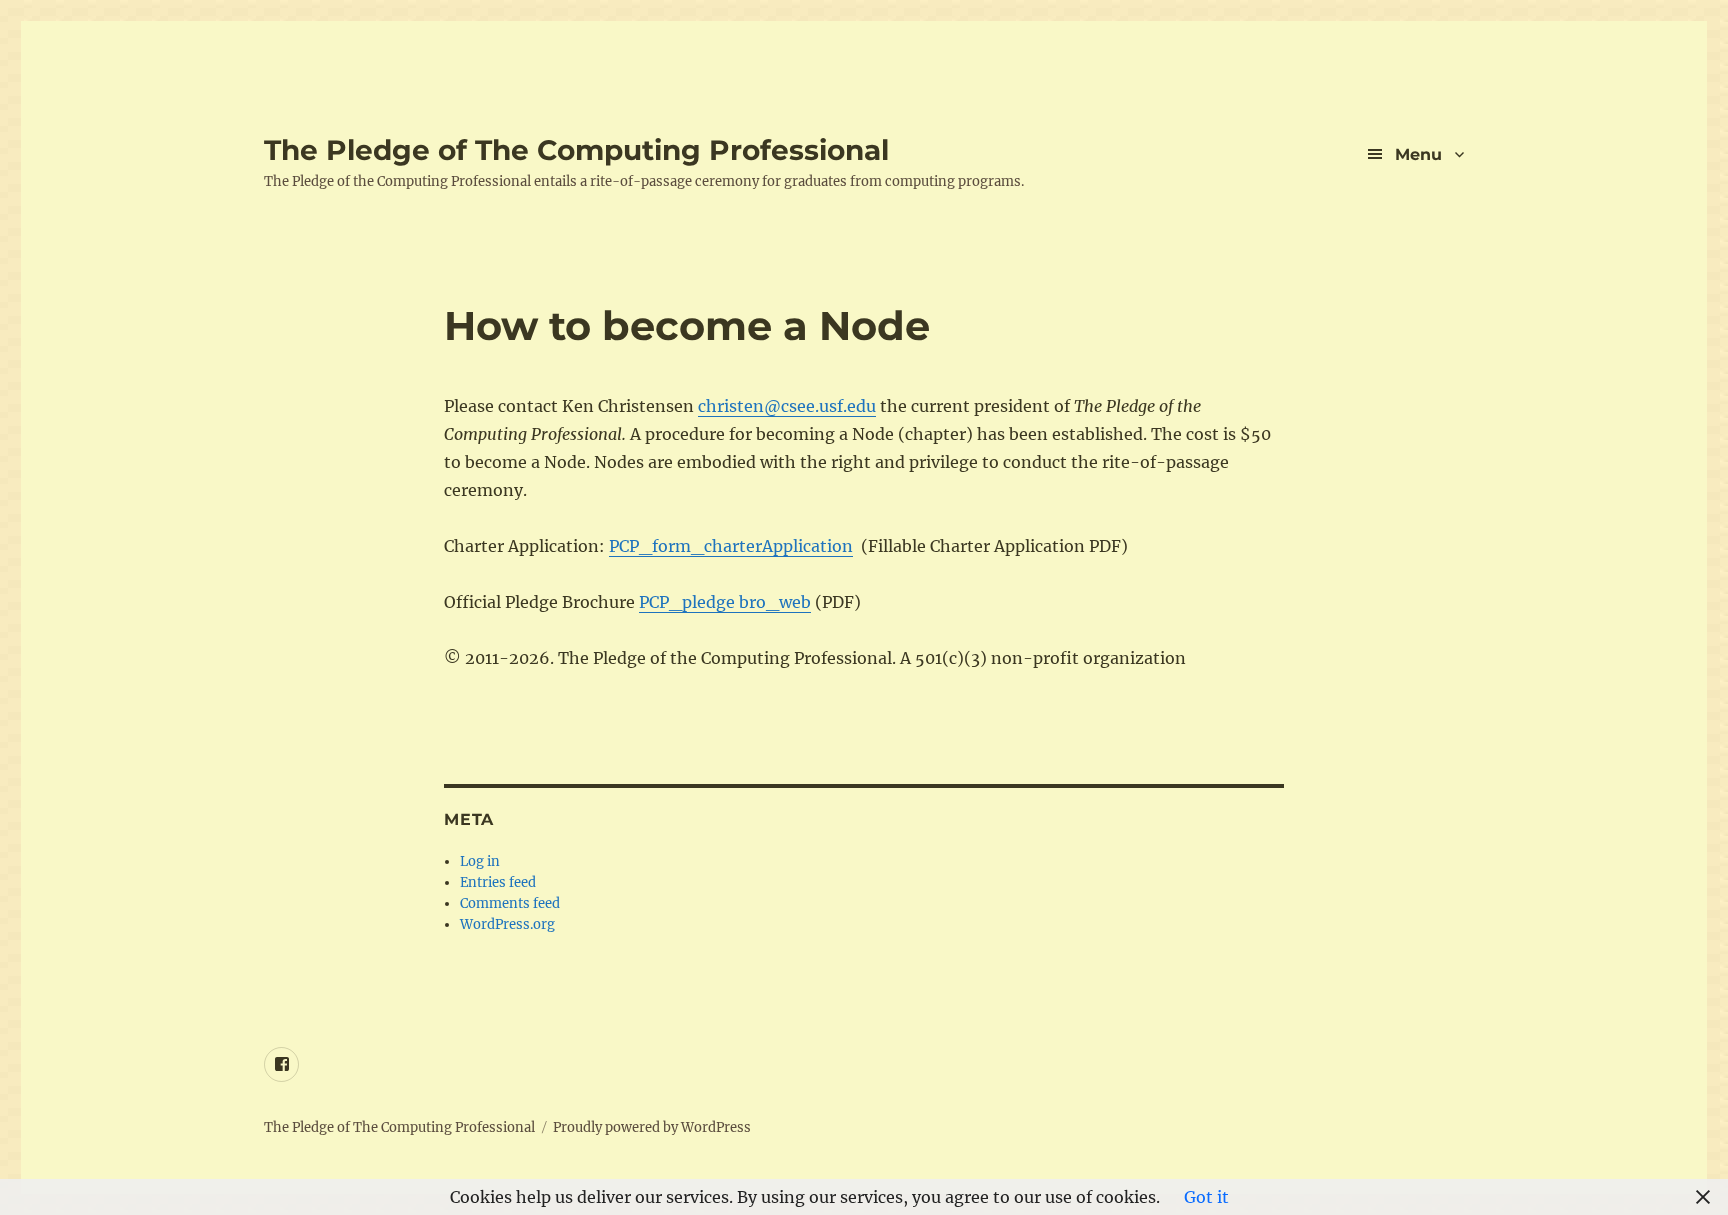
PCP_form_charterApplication (731, 546)
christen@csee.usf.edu (787, 406)
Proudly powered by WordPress (652, 1127)
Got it (1206, 1197)
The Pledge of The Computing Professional (576, 150)
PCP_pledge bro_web (725, 602)
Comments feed (510, 903)
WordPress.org (507, 924)
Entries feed (498, 882)
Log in (480, 861)
